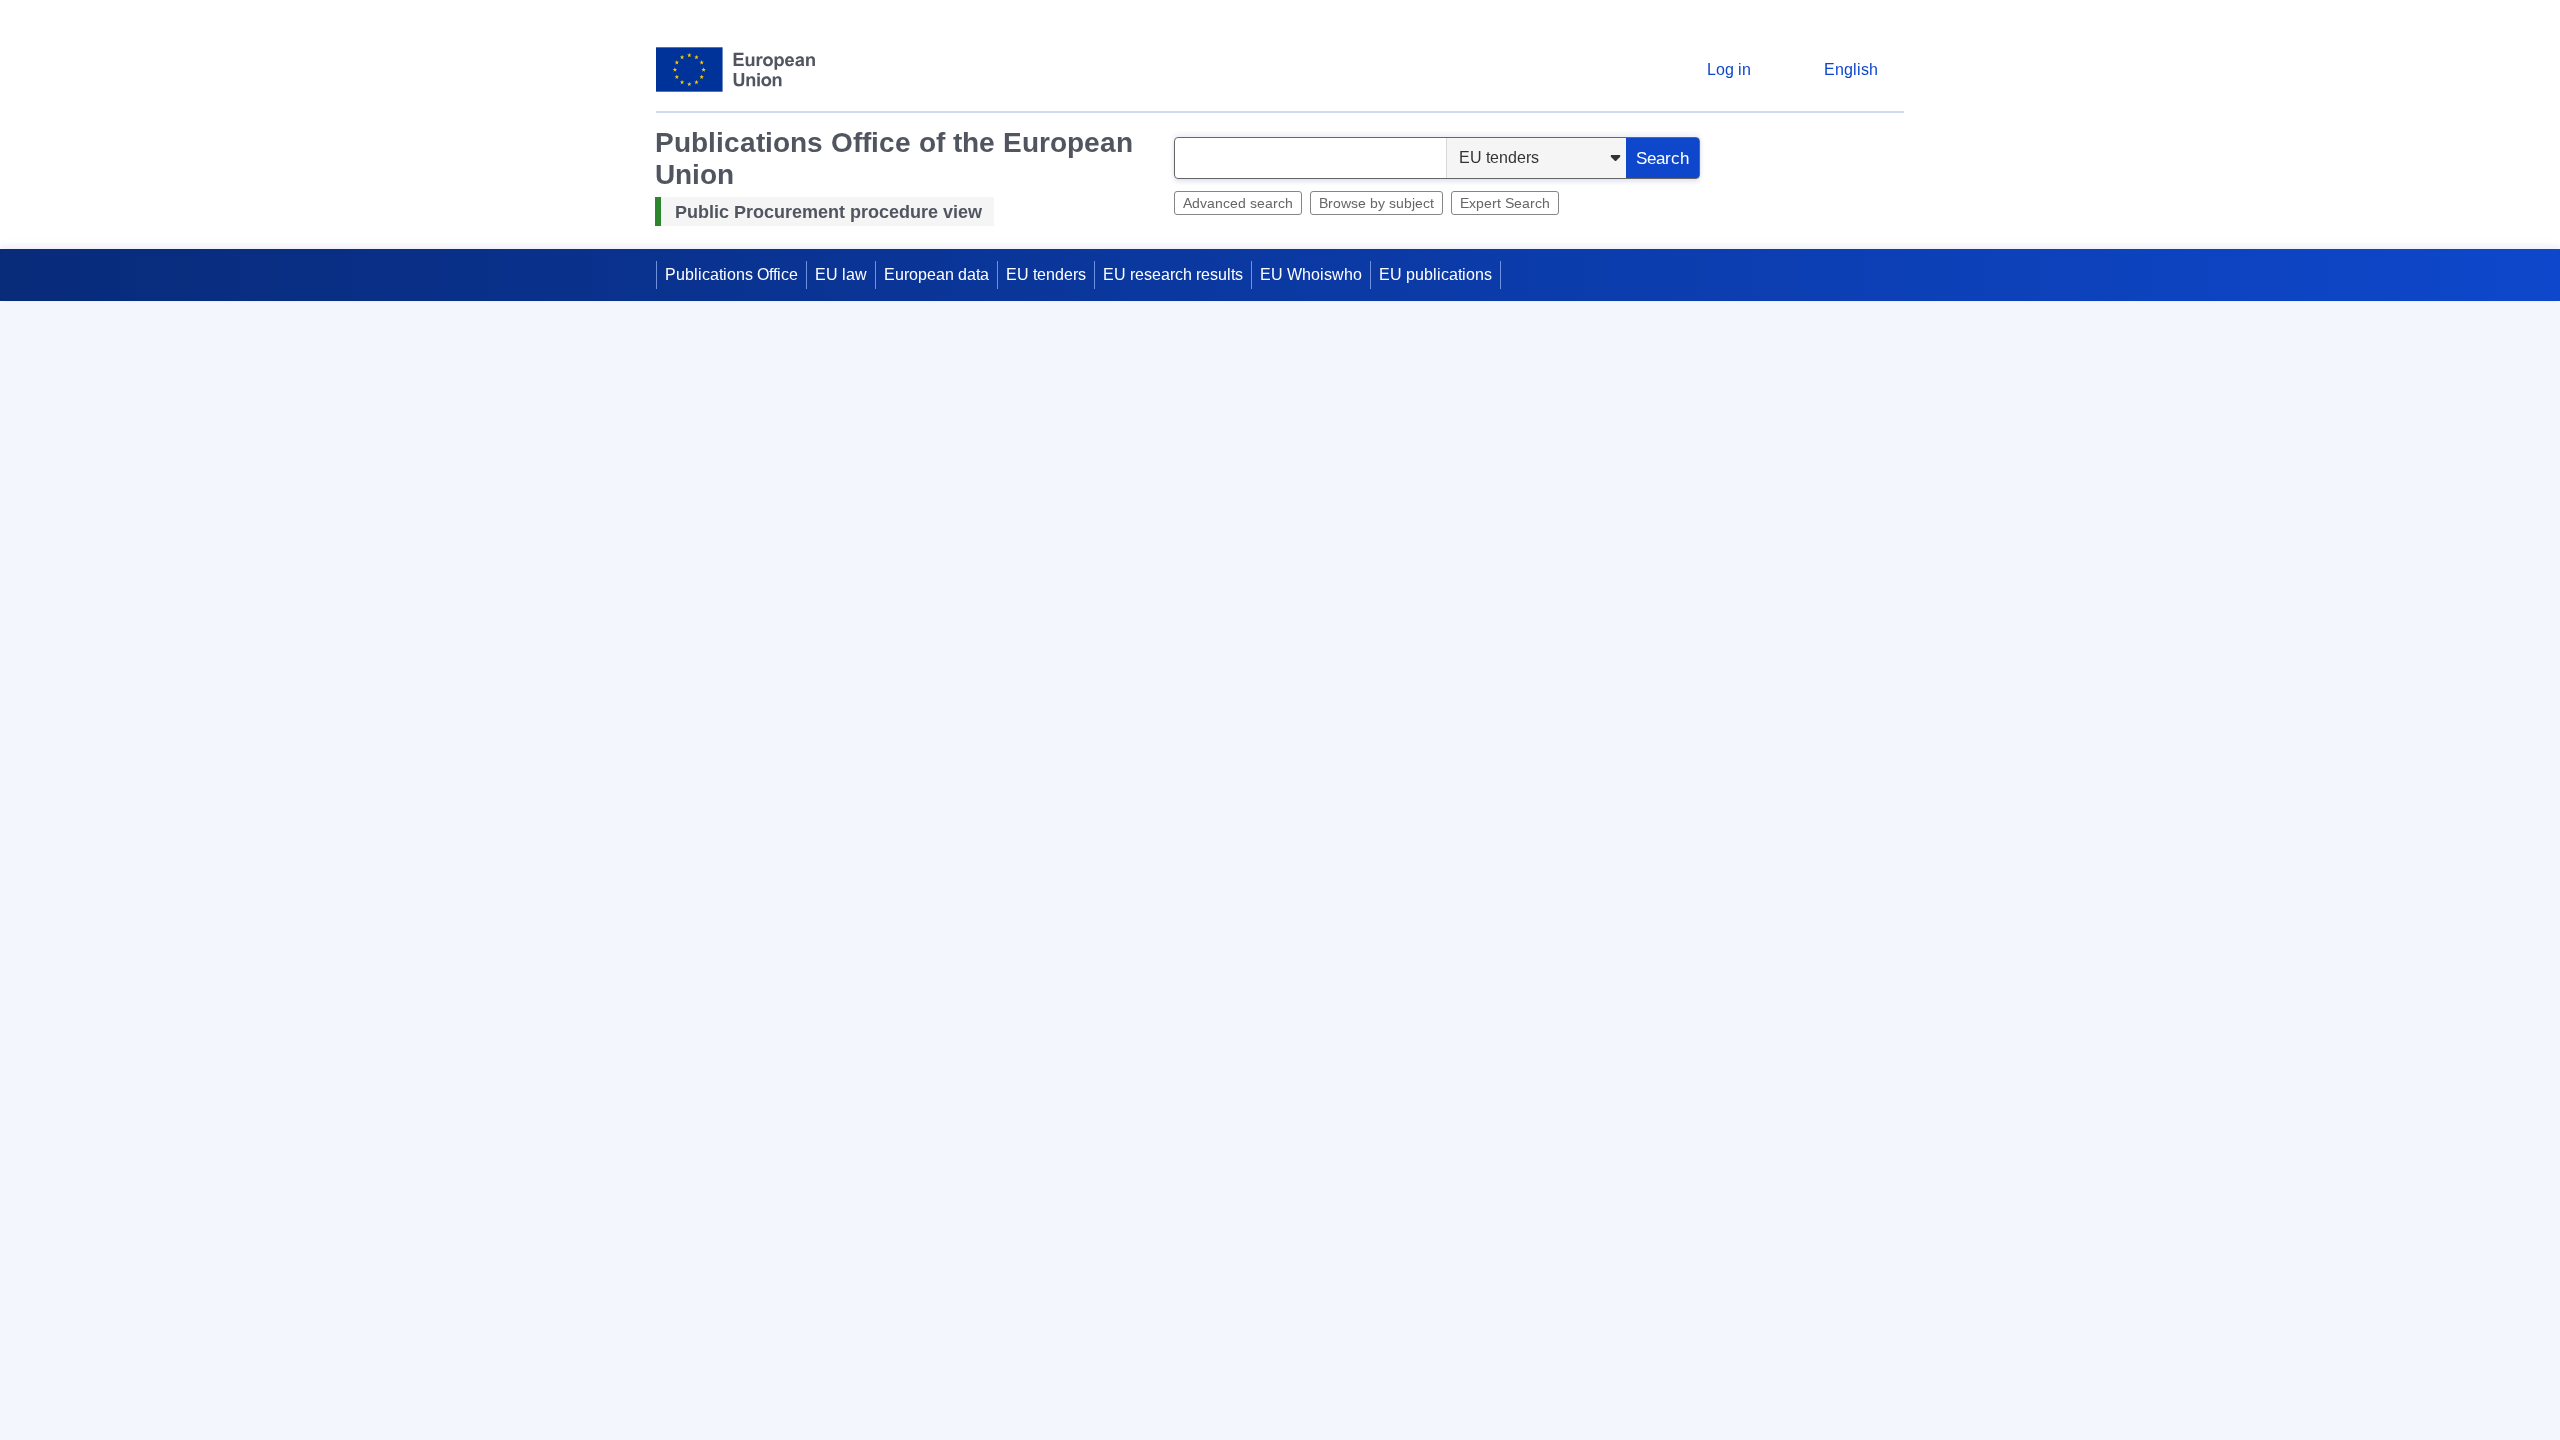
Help (1890, 331)
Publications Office (731, 275)
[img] (704, 506)
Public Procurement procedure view (828, 212)
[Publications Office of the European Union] (735, 69)
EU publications (1435, 275)
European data (936, 275)
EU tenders (1046, 275)
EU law (841, 275)
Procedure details (752, 1359)
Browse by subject (1376, 203)
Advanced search (1238, 203)
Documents (731, 1411)
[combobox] (1310, 158)
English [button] (1851, 69)
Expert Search (1505, 203)
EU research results (1173, 275)
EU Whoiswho (1311, 275)
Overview (724, 660)
